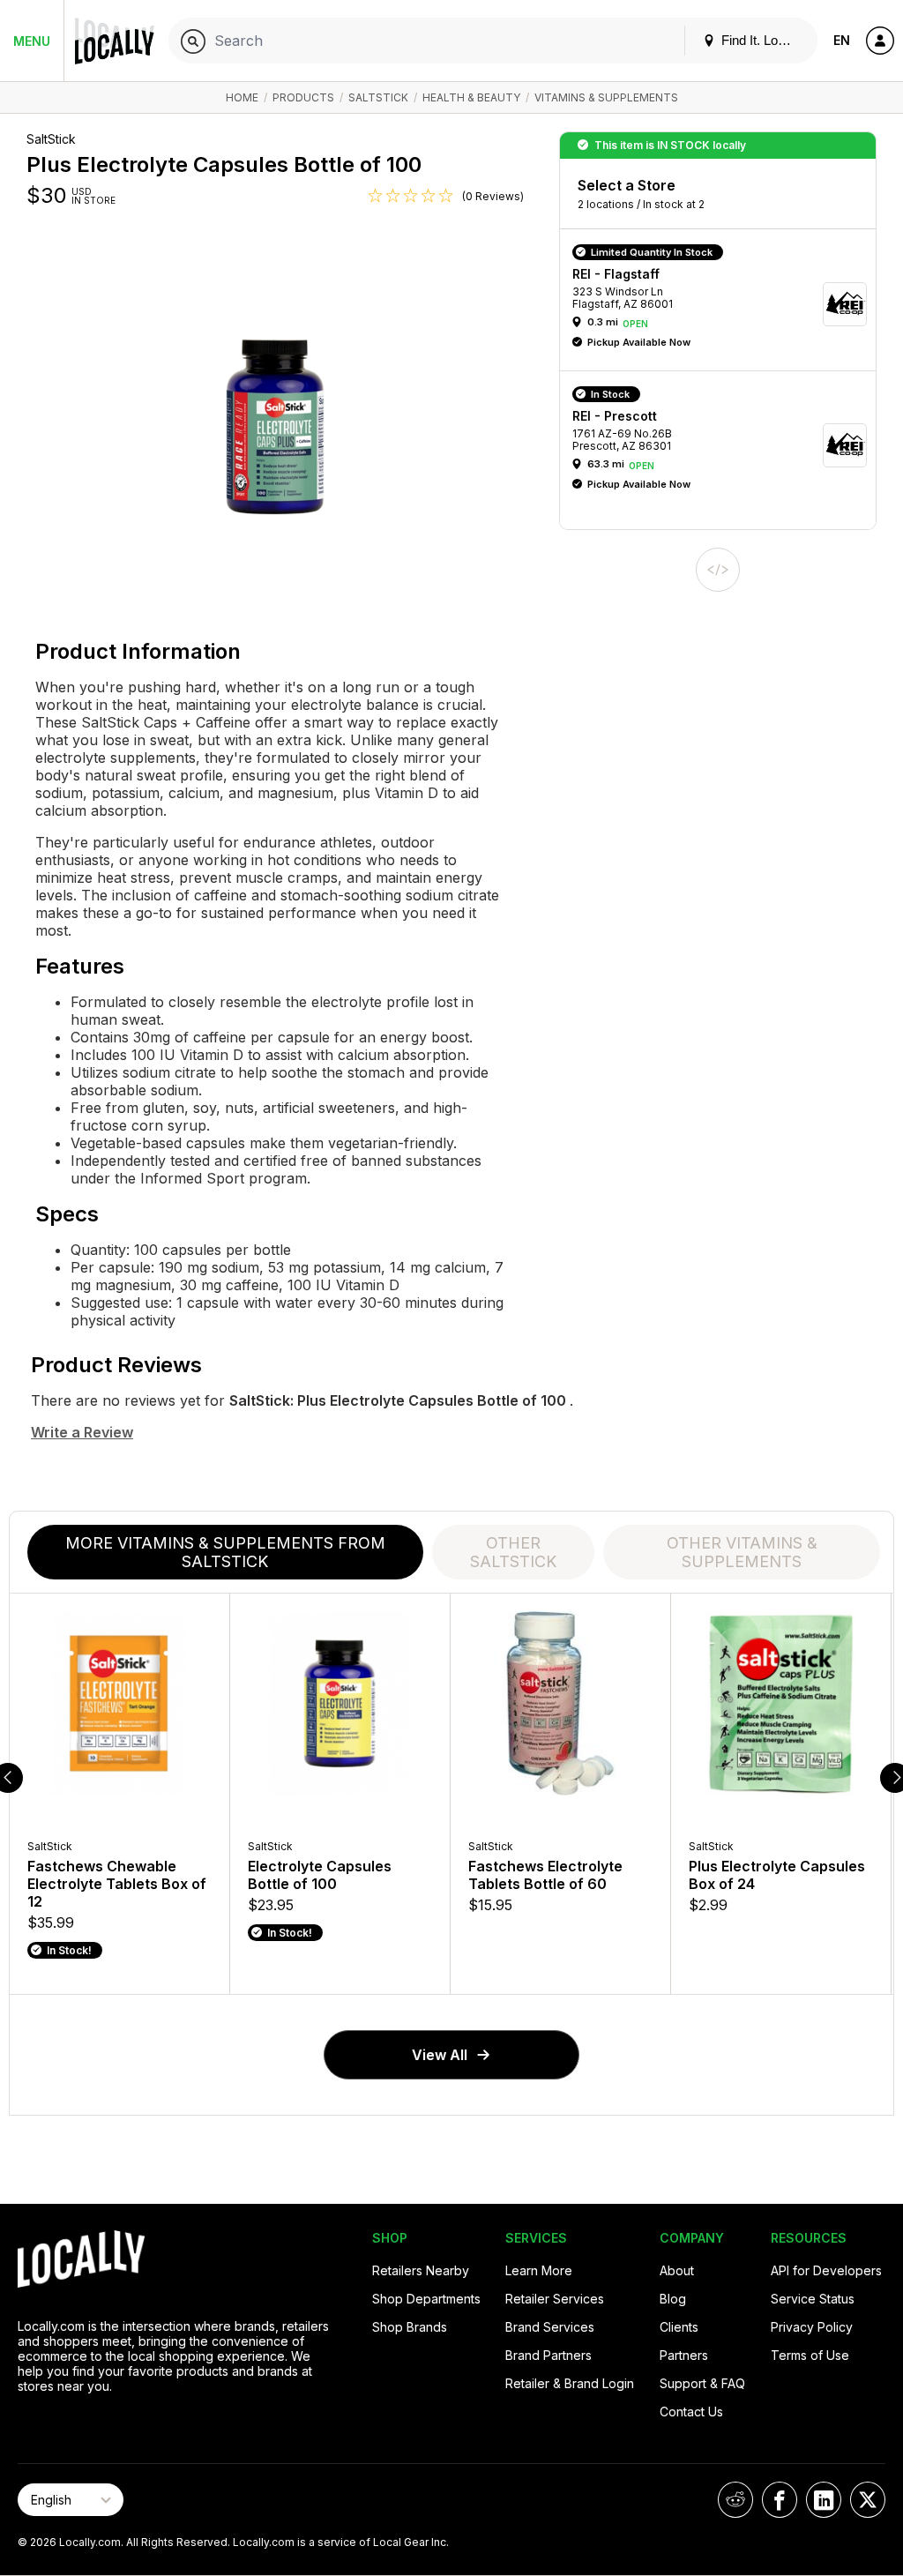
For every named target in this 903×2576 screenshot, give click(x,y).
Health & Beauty (471, 97)
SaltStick (378, 97)
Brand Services (550, 2327)
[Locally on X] (868, 2500)
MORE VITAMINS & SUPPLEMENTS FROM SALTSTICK (225, 1552)
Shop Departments (426, 2299)
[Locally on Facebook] (780, 2500)
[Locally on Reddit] (735, 2500)
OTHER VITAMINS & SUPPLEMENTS (742, 1552)
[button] (724, 304)
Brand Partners (549, 2355)
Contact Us (691, 2412)
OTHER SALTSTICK (513, 1552)
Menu (32, 41)
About (677, 2270)
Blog (673, 2299)
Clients (679, 2327)
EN (842, 40)
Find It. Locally (761, 40)
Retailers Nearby (421, 2270)
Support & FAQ (702, 2383)
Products (303, 97)
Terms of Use (810, 2355)
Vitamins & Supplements (606, 97)
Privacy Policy (812, 2327)
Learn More (539, 2270)
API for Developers (826, 2270)
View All (440, 2055)
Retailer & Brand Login (570, 2383)
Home (242, 97)
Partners (684, 2355)
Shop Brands (410, 2327)
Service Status (813, 2299)
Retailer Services (555, 2299)
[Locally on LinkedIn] (824, 2500)
